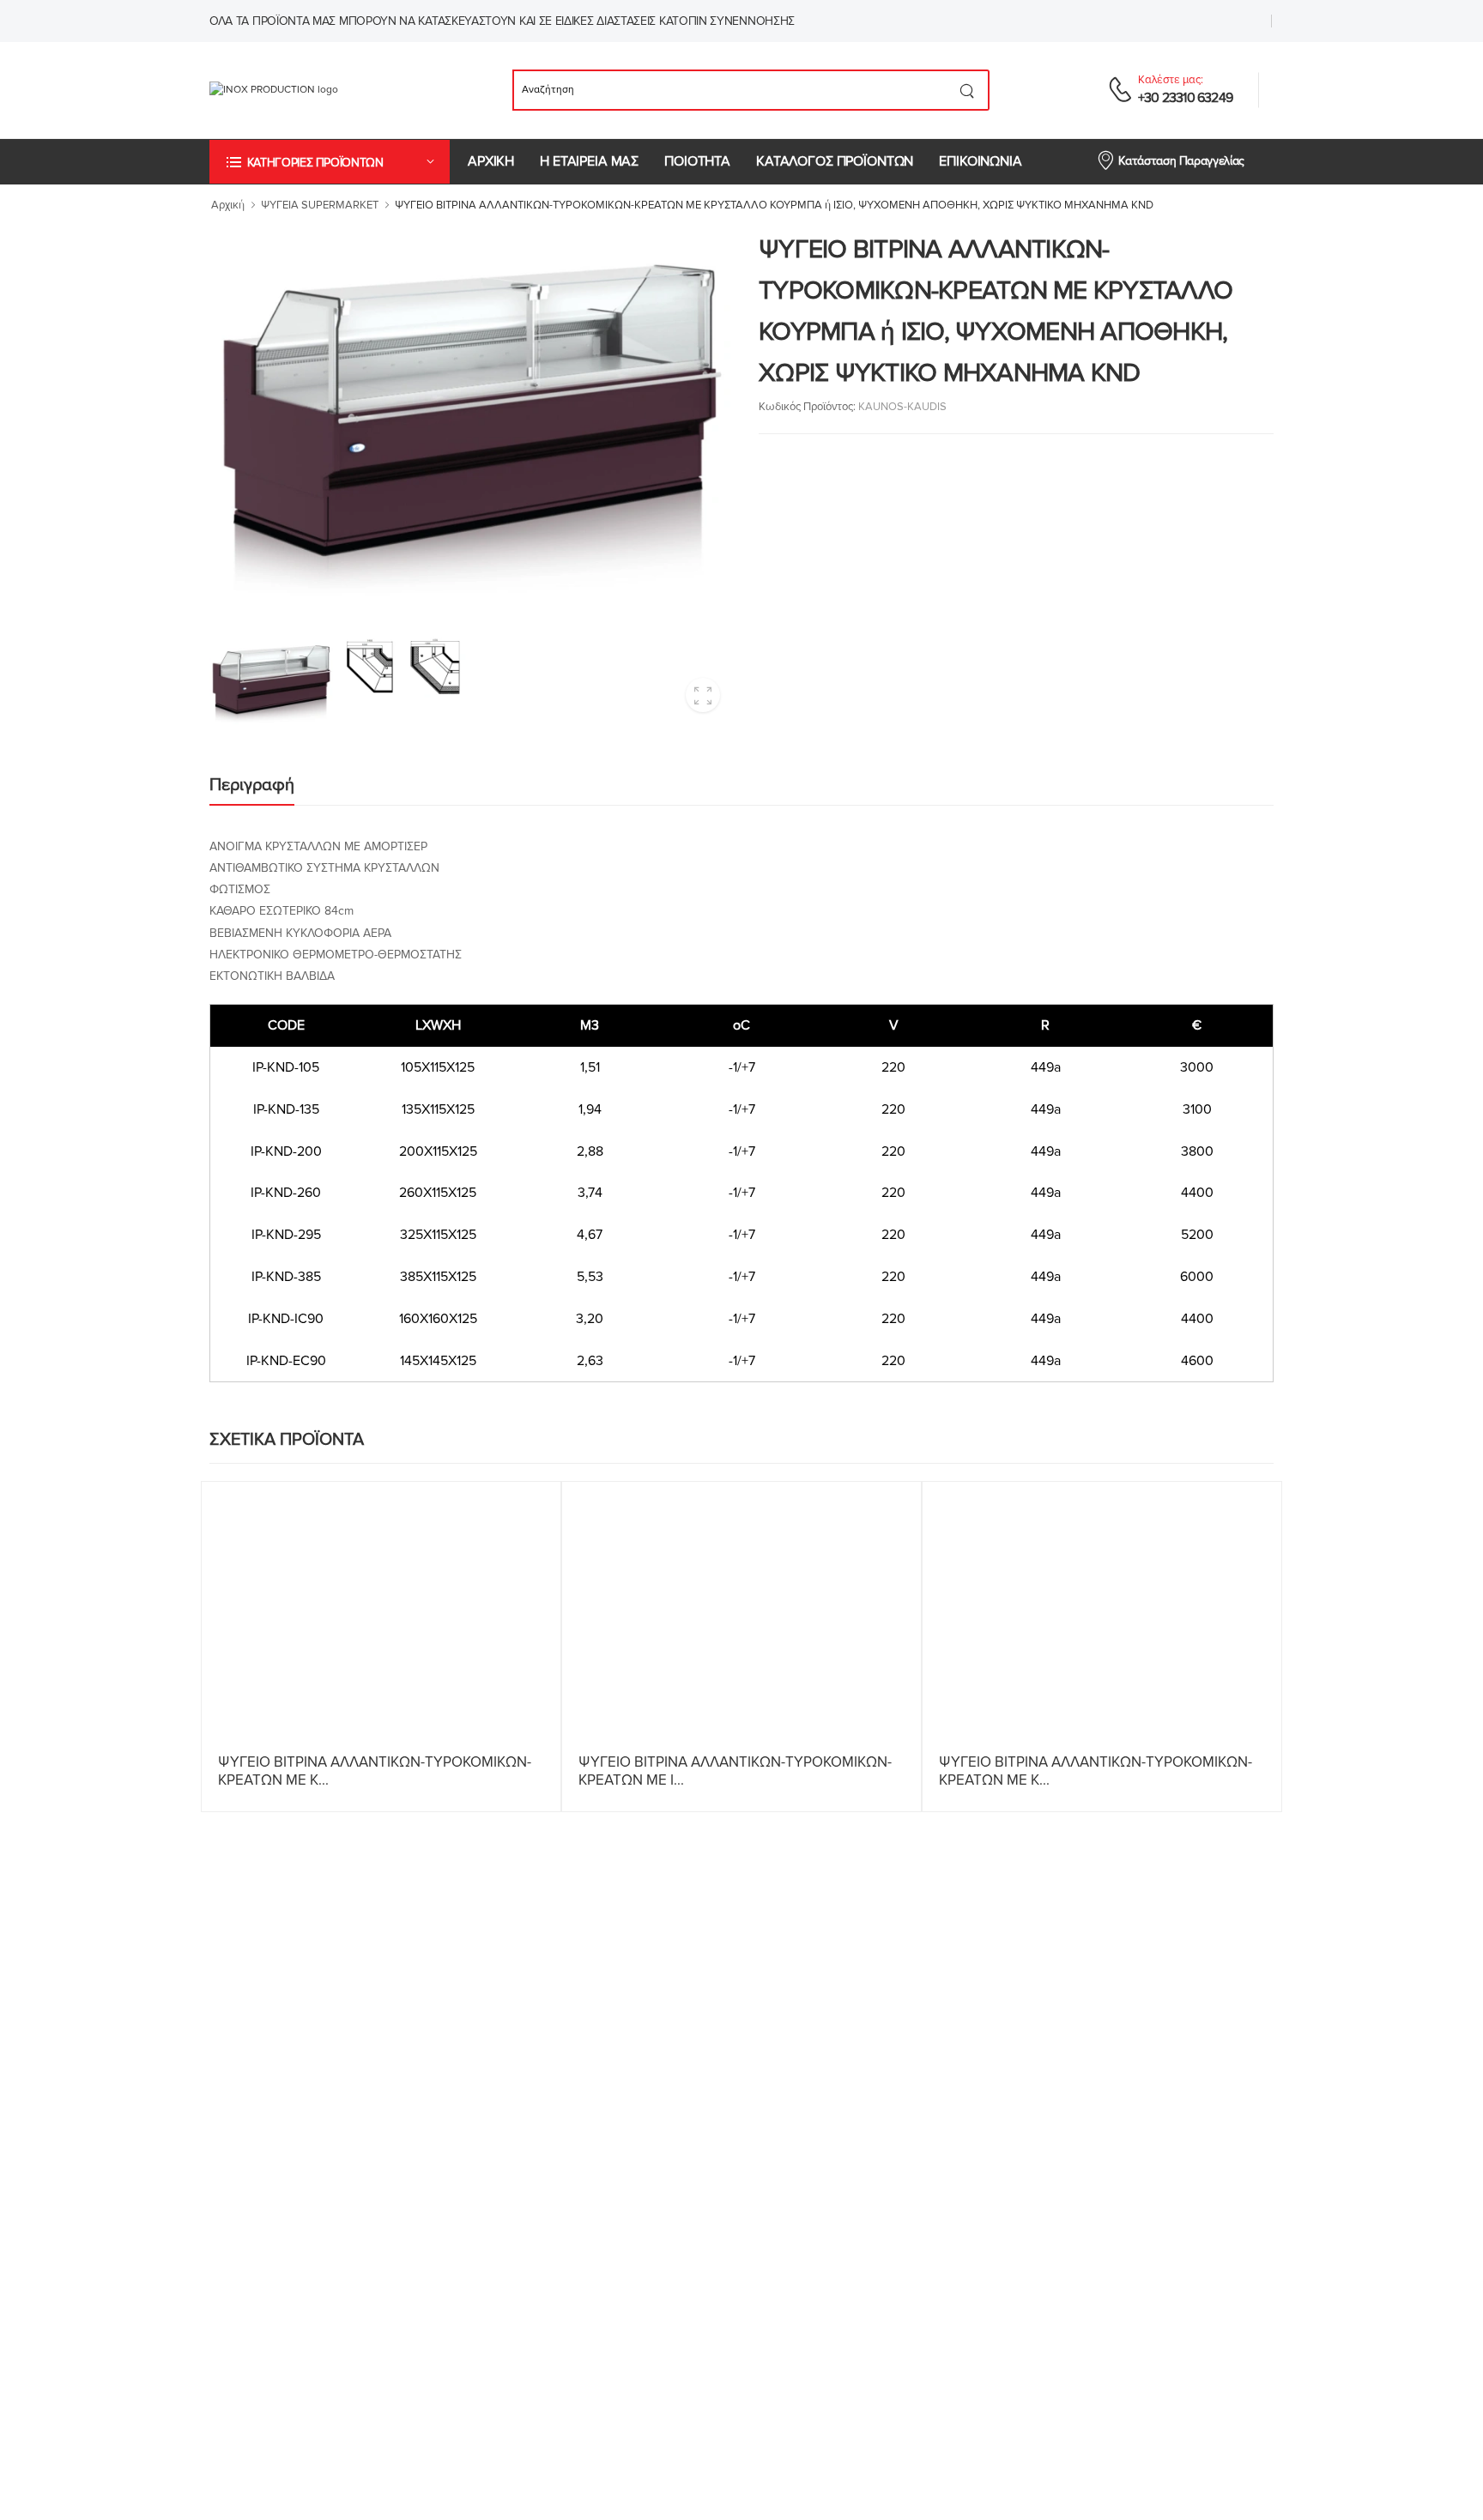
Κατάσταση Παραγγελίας (1181, 161)
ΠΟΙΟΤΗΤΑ (697, 161)
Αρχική (228, 205)
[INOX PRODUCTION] (302, 90)
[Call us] (1120, 89)
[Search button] (968, 90)
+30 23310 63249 (1185, 98)
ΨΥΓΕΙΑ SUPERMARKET (320, 205)
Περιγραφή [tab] (252, 785)
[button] (330, 162)
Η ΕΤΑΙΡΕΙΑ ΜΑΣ (589, 161)
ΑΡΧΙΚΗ (491, 161)
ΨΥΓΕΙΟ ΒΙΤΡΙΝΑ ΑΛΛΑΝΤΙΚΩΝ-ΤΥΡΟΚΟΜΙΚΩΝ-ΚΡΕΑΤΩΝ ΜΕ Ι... (735, 1771)
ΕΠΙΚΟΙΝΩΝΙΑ (980, 161)
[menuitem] (491, 162)
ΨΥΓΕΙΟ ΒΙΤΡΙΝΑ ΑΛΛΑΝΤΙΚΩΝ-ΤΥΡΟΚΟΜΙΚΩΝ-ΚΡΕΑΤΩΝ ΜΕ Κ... (375, 1771)
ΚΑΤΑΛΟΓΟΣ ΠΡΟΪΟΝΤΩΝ (835, 161)
